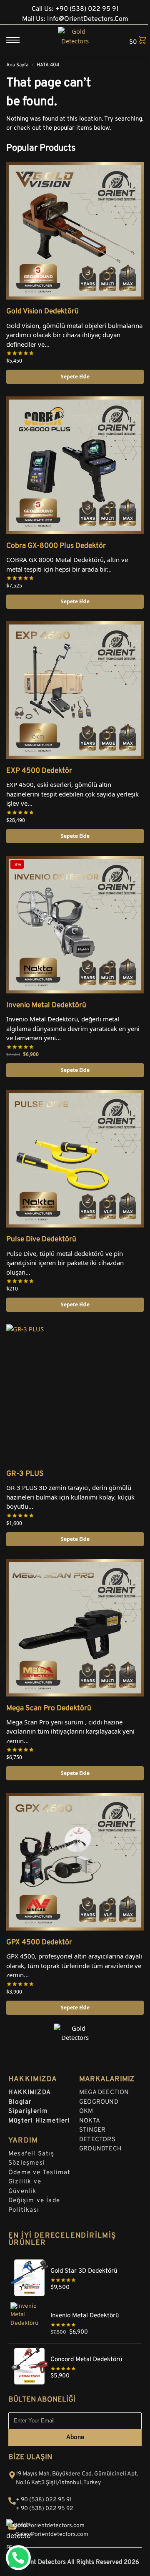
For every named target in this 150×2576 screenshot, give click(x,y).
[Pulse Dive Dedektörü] (75, 1159)
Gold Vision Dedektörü (42, 312)
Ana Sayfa (17, 65)
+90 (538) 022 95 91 (87, 9)
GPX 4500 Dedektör (39, 1943)
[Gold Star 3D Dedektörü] (75, 2260)
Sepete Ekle (75, 377)
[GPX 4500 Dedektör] (75, 1862)
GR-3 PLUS (25, 1474)
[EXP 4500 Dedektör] (75, 690)
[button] (134, 41)
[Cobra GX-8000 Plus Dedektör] (75, 465)
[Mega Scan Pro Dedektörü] (75, 1628)
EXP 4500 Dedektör (39, 771)
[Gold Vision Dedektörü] (75, 231)
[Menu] (19, 40)
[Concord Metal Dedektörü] (75, 2349)
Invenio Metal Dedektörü (46, 1006)
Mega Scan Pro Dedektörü (49, 1709)
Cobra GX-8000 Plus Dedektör (56, 546)
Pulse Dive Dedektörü (41, 1240)
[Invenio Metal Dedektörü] (75, 2305)
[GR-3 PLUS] (75, 1393)
